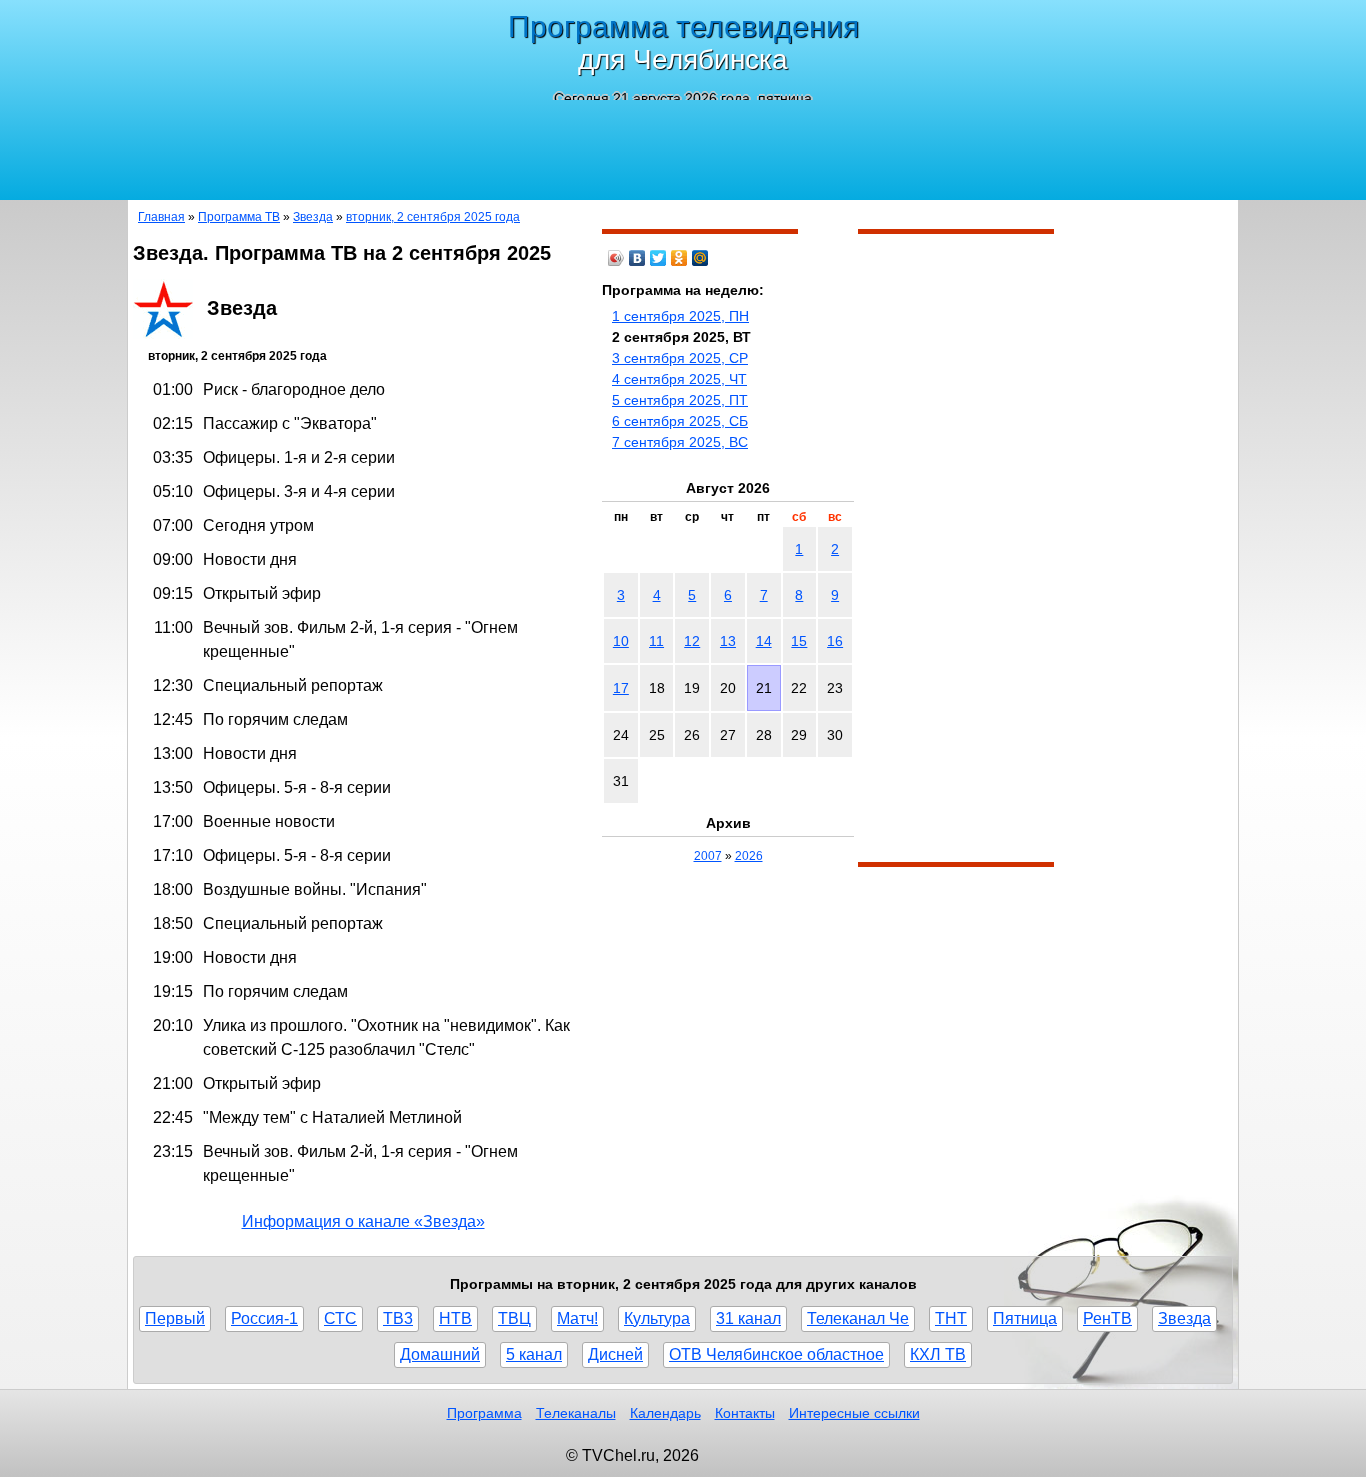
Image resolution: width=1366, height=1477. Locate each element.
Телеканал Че (858, 1318)
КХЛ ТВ (938, 1354)
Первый (175, 1318)
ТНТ (951, 1318)
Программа (484, 1413)
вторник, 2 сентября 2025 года (433, 217)
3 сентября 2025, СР (680, 358)
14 (764, 641)
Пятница (1025, 1318)
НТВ (455, 1318)
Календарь (665, 1413)
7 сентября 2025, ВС (680, 442)
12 (692, 641)
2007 (708, 856)
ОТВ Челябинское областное (776, 1354)
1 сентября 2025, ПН (680, 316)
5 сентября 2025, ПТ (680, 400)
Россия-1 (264, 1318)
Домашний (440, 1354)
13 (728, 641)
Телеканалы (576, 1413)
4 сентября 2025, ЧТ (679, 379)
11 (656, 641)
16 (835, 641)
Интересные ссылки (854, 1413)
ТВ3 (398, 1318)
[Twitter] (658, 258)
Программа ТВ (239, 217)
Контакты (745, 1413)
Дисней (615, 1354)
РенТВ (1107, 1318)
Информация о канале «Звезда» (363, 1221)
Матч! (577, 1318)
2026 (749, 856)
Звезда (313, 217)
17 (621, 688)
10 (621, 641)
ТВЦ (514, 1318)
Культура (657, 1318)
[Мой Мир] (700, 258)
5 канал (534, 1354)
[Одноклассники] (679, 258)
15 (799, 641)
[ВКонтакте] (637, 258)
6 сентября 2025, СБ (680, 421)
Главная (161, 217)
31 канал (748, 1318)
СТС (340, 1318)
